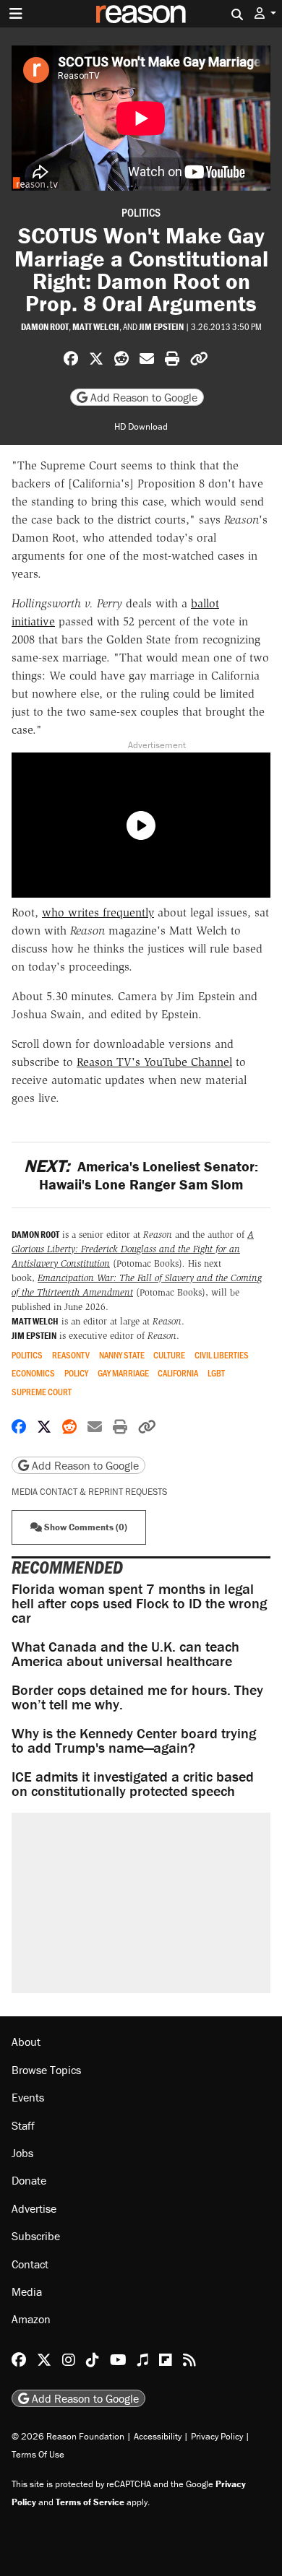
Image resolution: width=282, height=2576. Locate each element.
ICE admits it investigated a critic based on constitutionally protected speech (133, 1783)
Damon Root (45, 327)
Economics (33, 1373)
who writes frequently (98, 912)
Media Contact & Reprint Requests (89, 1492)
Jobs (22, 2153)
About (26, 2042)
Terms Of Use (38, 2454)
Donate (29, 2180)
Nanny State (122, 1355)
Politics (141, 212)
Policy (76, 1373)
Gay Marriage (123, 1373)
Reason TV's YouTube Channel (154, 1062)
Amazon (31, 2319)
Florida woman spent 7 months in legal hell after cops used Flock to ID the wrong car (139, 1603)
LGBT (216, 1373)
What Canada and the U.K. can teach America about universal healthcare (125, 1653)
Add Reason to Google (142, 397)
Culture (169, 1355)
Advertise (34, 2208)
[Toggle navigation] (16, 14)
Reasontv (71, 1355)
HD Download (141, 426)
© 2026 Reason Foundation (68, 2436)
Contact (30, 2264)
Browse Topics (46, 2070)
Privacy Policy (217, 2436)
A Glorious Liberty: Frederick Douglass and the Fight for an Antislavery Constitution (133, 1249)
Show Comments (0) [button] (85, 1527)
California (178, 1373)
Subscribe (36, 2236)
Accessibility (158, 2436)
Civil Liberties (222, 1355)
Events (28, 2097)
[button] (265, 13)
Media (27, 2291)
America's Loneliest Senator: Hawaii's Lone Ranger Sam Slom (141, 1175)
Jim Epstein (161, 327)
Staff (23, 2125)
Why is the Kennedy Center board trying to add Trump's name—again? (134, 1740)
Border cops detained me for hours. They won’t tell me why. (137, 1697)
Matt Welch (96, 327)
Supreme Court (42, 1392)
